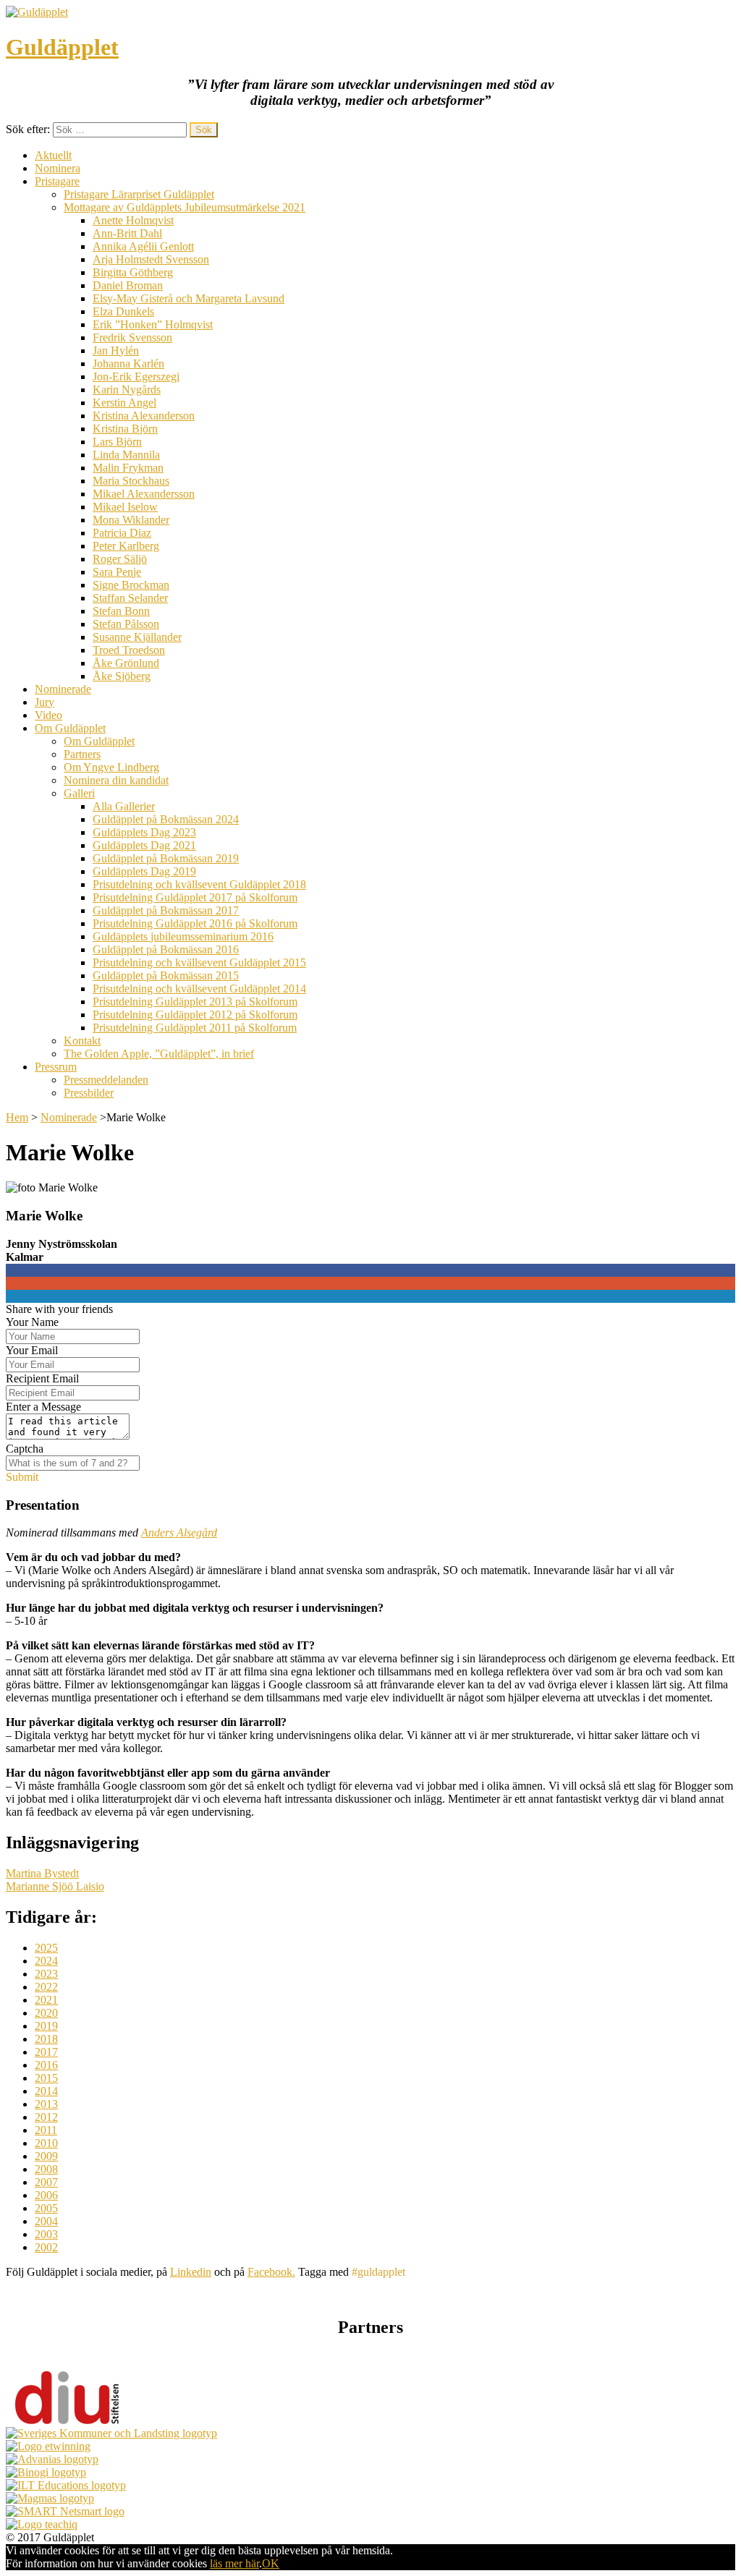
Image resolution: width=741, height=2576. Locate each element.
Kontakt (82, 1041)
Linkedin (191, 2272)
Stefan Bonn (121, 611)
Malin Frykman (128, 468)
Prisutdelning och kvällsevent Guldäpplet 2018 (199, 884)
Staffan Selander (130, 598)
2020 (46, 2013)
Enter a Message (43, 1407)
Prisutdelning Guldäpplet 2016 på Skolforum (195, 923)
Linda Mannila (126, 455)
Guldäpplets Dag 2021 (144, 845)
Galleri (79, 793)
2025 (46, 1948)
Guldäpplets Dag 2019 (144, 871)
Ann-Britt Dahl (127, 233)
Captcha (25, 1449)
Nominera (58, 168)
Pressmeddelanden (106, 1080)
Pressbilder (89, 1093)
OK (271, 2563)
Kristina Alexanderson (144, 416)
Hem (17, 1117)
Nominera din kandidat (116, 780)
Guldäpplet (62, 47)
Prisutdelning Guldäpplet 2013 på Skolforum (195, 1002)
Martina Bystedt (42, 1873)
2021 (46, 2000)
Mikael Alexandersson (144, 494)
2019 (46, 2026)
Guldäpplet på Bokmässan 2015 (166, 975)
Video (48, 715)
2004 (46, 2221)
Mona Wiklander (131, 520)
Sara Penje (117, 572)
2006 (46, 2195)
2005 (46, 2208)
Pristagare (57, 181)
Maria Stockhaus (131, 481)
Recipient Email (42, 1378)
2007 (46, 2182)
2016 (46, 2065)
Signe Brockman (131, 585)
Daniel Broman (128, 285)
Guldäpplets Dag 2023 (144, 832)
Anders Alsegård (179, 1533)
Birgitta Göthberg (133, 272)
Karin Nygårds (127, 390)
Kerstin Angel (124, 403)
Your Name (32, 1322)
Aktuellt (53, 155)
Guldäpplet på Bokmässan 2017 (166, 910)
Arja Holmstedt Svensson (151, 259)
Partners (82, 754)
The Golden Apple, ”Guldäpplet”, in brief (159, 1054)
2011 (46, 2130)
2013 (46, 2104)
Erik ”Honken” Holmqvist (153, 324)
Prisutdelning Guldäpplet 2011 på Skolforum (195, 1028)
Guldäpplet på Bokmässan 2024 (166, 819)
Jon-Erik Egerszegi (136, 377)
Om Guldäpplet (70, 728)
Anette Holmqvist (133, 220)
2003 (46, 2234)
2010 (46, 2143)
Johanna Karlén (128, 364)
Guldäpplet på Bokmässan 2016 (166, 949)
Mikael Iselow (125, 507)
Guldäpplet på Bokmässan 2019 (166, 858)
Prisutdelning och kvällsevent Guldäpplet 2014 (199, 989)
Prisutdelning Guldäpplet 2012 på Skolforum (195, 1015)
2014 (46, 2091)
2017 (46, 2052)
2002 (46, 2247)
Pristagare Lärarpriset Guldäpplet (139, 194)
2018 (46, 2039)
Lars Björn (117, 442)
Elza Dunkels (123, 311)
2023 (46, 1974)
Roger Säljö (120, 559)
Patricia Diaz (122, 533)
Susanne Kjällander (137, 637)
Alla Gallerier (124, 806)
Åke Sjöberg (122, 676)
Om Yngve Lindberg (111, 767)
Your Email (32, 1350)
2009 (46, 2156)
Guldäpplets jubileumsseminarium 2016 (183, 936)
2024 (46, 1961)
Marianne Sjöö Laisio (55, 1886)
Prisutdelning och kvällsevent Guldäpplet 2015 (199, 962)
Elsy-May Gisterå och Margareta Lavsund (189, 298)
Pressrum (56, 1067)
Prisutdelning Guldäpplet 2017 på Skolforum (195, 897)
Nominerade (63, 689)
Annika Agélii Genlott (143, 246)
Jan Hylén (116, 350)
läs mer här (234, 2563)
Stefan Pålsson (126, 624)
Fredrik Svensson (132, 337)
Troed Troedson (129, 650)
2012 (46, 2117)
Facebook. (271, 2272)
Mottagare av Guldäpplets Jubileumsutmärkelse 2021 (185, 207)
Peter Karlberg (126, 546)
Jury (45, 702)
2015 (46, 2078)
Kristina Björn (125, 429)
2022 (46, 1987)
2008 (46, 2169)
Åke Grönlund (126, 663)
